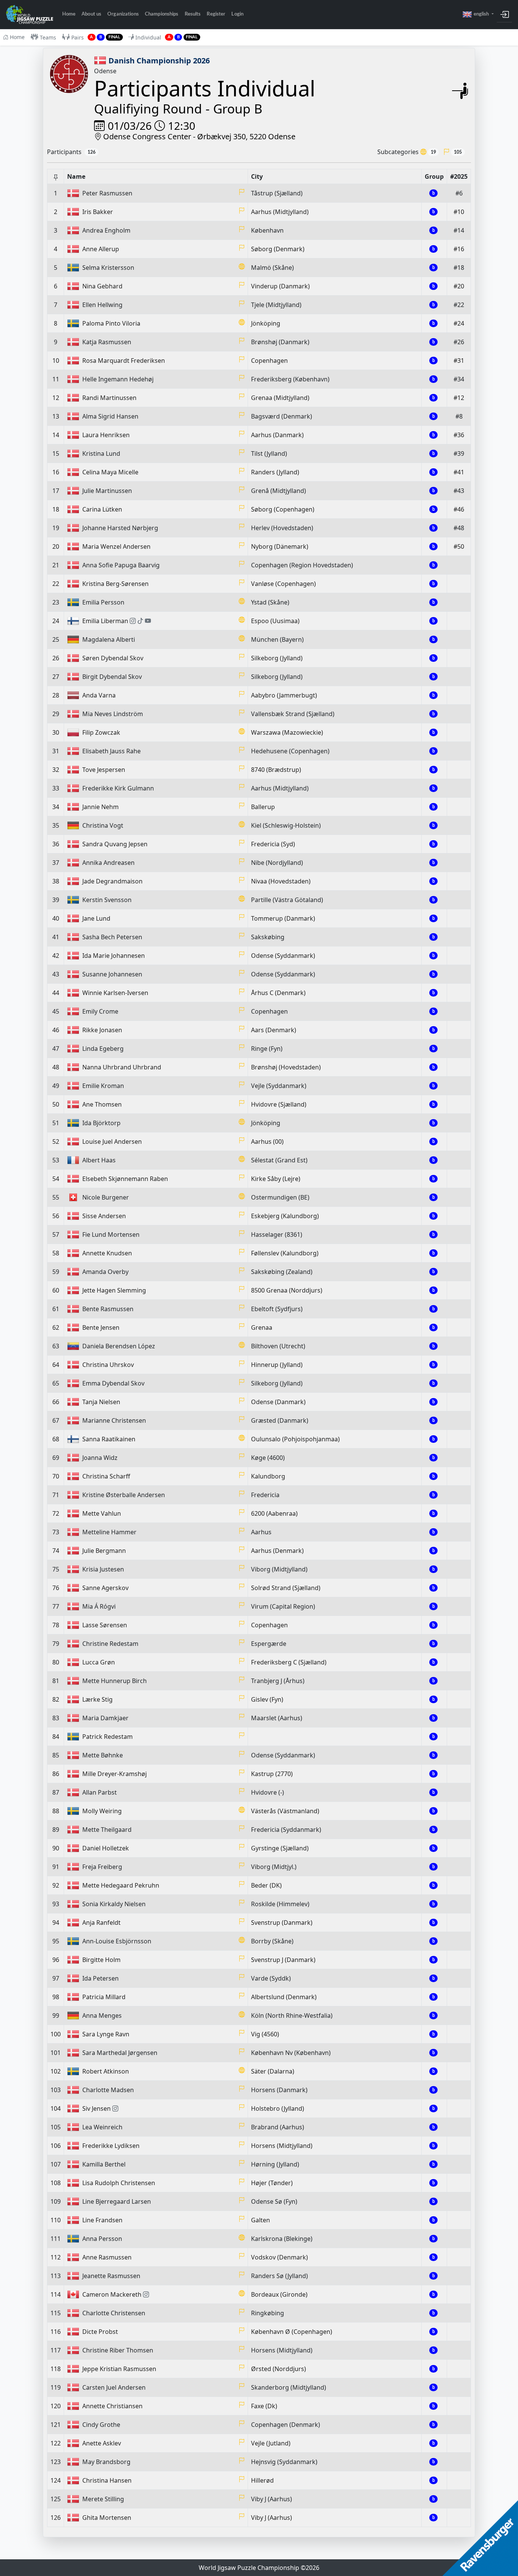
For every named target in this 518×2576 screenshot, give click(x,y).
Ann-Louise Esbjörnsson (117, 1941)
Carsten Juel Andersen (114, 2387)
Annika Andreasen (108, 863)
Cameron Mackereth (112, 2294)
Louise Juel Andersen (112, 1142)
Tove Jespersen (104, 770)
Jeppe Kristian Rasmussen (119, 2369)
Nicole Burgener (106, 1197)
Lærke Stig (97, 1699)
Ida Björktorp (101, 1123)
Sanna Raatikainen (109, 1439)
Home (69, 14)
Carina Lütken (102, 509)
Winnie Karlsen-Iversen (115, 993)
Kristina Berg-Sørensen (115, 584)
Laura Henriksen (106, 435)
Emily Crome (100, 1011)
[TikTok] (140, 621)
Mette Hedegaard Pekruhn (121, 1885)
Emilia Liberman (105, 621)
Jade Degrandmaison (112, 881)
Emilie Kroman (103, 1086)
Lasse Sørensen (105, 1625)
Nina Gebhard (102, 286)
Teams (48, 37)
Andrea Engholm (106, 230)
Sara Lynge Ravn (106, 2034)
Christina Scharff (106, 1476)
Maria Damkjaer (105, 1718)
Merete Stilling (103, 2499)
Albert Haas (99, 1160)
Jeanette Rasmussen (111, 2276)
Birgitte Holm (101, 1960)
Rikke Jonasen (102, 1030)
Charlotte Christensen (114, 2313)
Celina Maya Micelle (110, 472)
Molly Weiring (102, 1811)
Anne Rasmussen (107, 2257)
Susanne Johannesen (112, 974)
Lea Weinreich (102, 2127)
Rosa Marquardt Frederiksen (124, 361)
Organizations (123, 14)
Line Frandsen (102, 2220)
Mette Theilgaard (107, 1830)
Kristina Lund (101, 453)
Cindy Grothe (101, 2425)
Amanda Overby (105, 1272)
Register (216, 14)
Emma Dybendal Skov (113, 1383)
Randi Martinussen (109, 398)
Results (193, 14)
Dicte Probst (100, 2332)
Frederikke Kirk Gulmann (118, 788)
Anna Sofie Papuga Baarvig (121, 565)
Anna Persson (102, 2239)
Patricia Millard (104, 1997)
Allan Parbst (100, 1792)
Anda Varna (99, 695)
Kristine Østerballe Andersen (124, 1495)
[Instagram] (133, 621)
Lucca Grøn (99, 1662)
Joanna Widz (100, 1458)
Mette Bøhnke (103, 1755)
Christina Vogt (103, 825)
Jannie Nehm (100, 807)
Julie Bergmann (104, 1551)
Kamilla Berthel (104, 2164)
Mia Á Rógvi (99, 1606)
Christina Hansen (107, 2480)
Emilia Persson (103, 602)
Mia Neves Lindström (113, 714)
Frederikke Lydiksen (111, 2146)
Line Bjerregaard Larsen (117, 2201)
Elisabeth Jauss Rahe (111, 751)
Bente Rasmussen (108, 1309)
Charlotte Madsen (108, 2090)
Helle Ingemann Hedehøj (118, 379)
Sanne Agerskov (105, 1588)
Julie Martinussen (107, 491)
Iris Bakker (98, 212)
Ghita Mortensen (107, 2518)
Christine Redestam (110, 1644)
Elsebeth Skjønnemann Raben (125, 1179)
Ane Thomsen (102, 1104)
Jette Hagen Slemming (114, 1290)
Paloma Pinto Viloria (111, 323)
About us (91, 14)
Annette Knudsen (107, 1253)
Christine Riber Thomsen (118, 2350)
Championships (162, 14)
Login (237, 14)
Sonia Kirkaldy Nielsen (114, 1904)
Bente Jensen (101, 1327)
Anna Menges (102, 2015)
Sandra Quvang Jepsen (115, 844)
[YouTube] (148, 621)
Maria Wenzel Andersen (116, 546)
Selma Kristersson (108, 268)
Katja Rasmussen (107, 342)
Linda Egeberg (103, 1049)
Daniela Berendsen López (119, 1346)
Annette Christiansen (112, 2406)
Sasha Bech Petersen (112, 937)
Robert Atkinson (106, 2071)
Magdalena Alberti (109, 639)
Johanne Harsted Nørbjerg (120, 528)
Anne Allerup (101, 249)
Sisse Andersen (104, 1216)
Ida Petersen (100, 1978)
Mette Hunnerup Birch (115, 1681)
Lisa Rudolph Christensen (119, 2183)
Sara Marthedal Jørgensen (120, 2053)
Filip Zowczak (101, 732)
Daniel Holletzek (106, 1848)
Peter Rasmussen (107, 193)
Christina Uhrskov (108, 1365)
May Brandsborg (106, 2462)
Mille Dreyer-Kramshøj (115, 1774)
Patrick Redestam (108, 1737)
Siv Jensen (97, 2108)
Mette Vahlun (102, 1513)
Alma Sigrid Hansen (110, 416)
